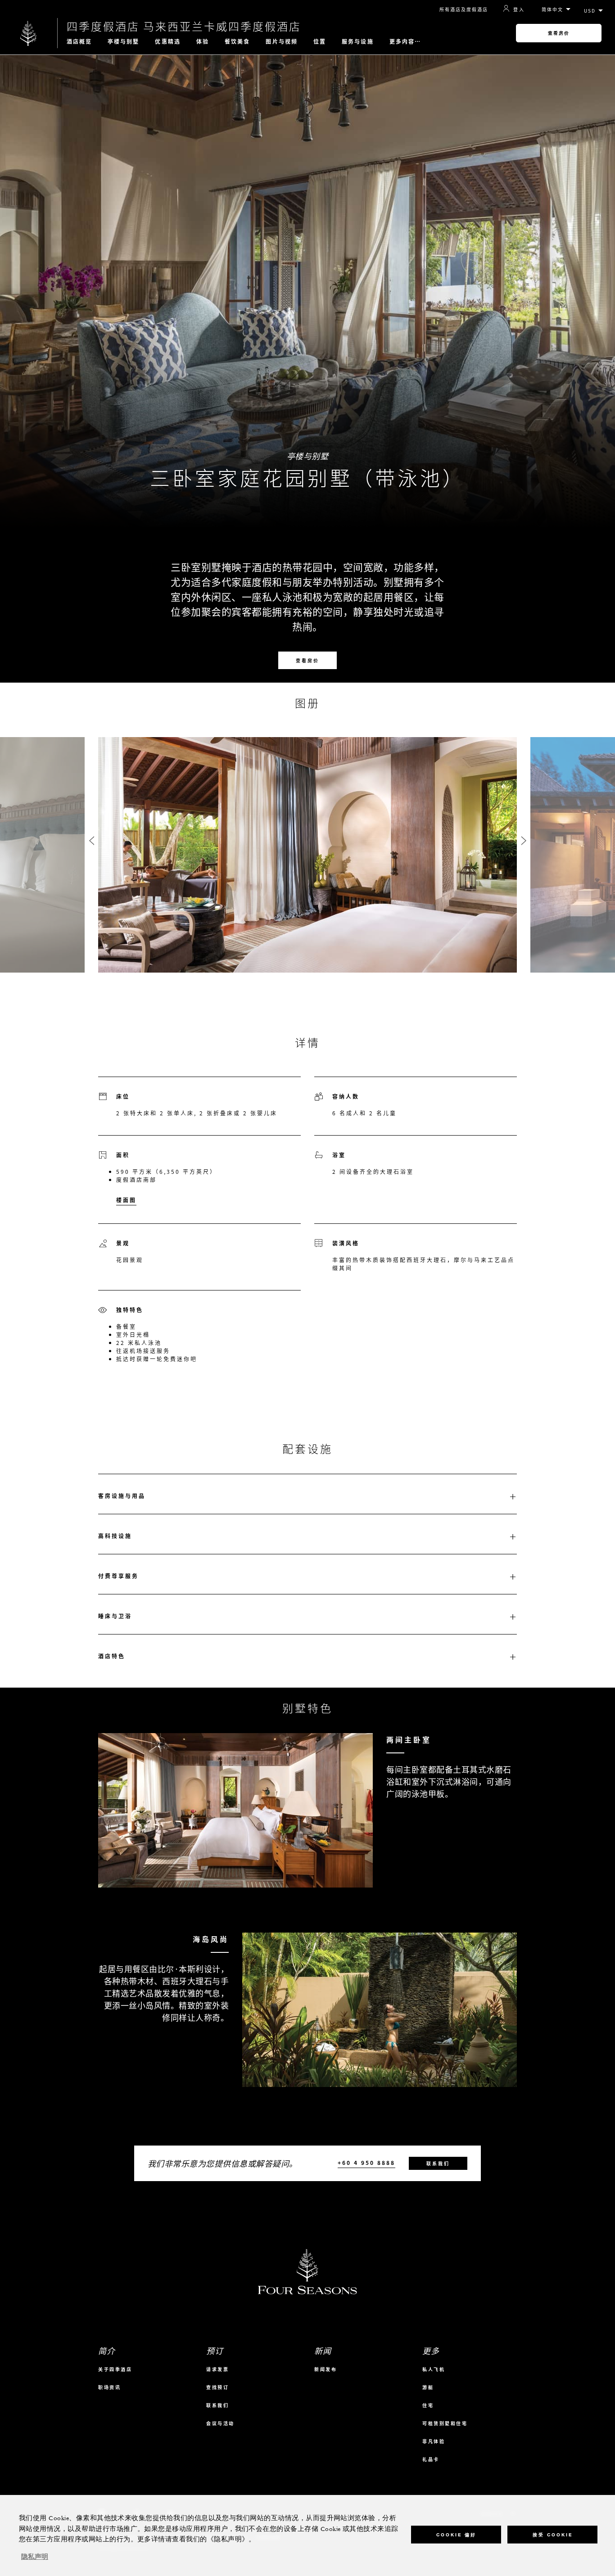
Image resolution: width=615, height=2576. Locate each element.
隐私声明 (35, 2557)
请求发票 (217, 2369)
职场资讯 (109, 2387)
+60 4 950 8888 (366, 2163)
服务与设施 (358, 41)
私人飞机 (434, 2369)
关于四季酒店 (115, 2369)
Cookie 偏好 (456, 2534)
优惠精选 (167, 41)
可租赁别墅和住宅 (445, 2423)
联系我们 (438, 2163)
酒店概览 (79, 41)
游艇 (428, 2387)
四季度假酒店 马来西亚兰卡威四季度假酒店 (184, 26)
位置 (320, 41)
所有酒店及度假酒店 (464, 9)
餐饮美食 (237, 41)
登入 (519, 9)
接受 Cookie (553, 2534)
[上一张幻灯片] (91, 841)
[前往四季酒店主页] (29, 33)
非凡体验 (434, 2441)
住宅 (428, 2405)
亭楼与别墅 (124, 41)
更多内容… (405, 41)
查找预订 (217, 2387)
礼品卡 (431, 2459)
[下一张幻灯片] (524, 841)
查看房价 (559, 33)
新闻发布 (326, 2369)
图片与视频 (282, 41)
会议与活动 (220, 2423)
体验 (203, 41)
